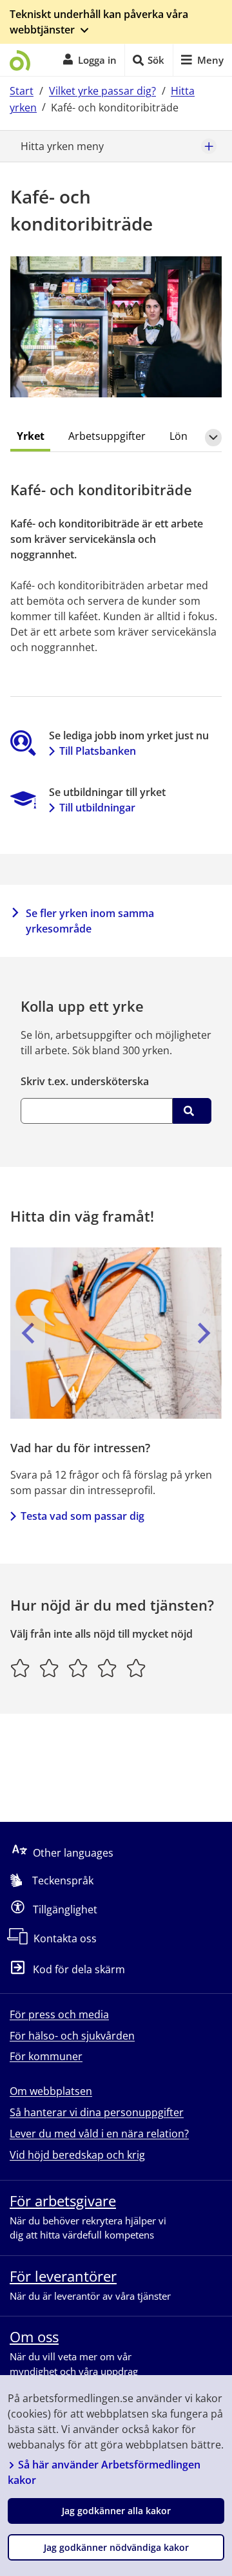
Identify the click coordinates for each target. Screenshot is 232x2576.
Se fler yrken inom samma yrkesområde (90, 921)
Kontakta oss (65, 1938)
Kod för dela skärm (79, 1970)
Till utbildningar (97, 808)
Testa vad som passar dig (82, 1516)
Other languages (73, 1853)
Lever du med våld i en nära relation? (99, 2134)
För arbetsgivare (63, 2201)
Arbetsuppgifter (107, 436)
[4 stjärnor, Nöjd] (107, 1668)
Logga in (97, 60)
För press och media (59, 2014)
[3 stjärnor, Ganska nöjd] (78, 1668)
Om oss (34, 2336)
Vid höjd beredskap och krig (77, 2155)
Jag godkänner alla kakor (116, 2511)
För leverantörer (63, 2276)
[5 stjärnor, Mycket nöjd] (136, 1668)
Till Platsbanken (98, 751)
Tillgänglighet (65, 1909)
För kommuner (46, 2056)
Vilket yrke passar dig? (102, 91)
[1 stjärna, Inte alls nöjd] (20, 1668)
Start (22, 91)
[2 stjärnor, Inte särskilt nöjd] (49, 1668)
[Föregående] (28, 1333)
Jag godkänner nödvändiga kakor (116, 2547)
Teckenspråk (63, 1880)
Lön (179, 436)
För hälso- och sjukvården (72, 2036)
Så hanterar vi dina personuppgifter (97, 2112)
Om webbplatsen (51, 2091)
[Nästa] (204, 1333)
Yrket (31, 436)
